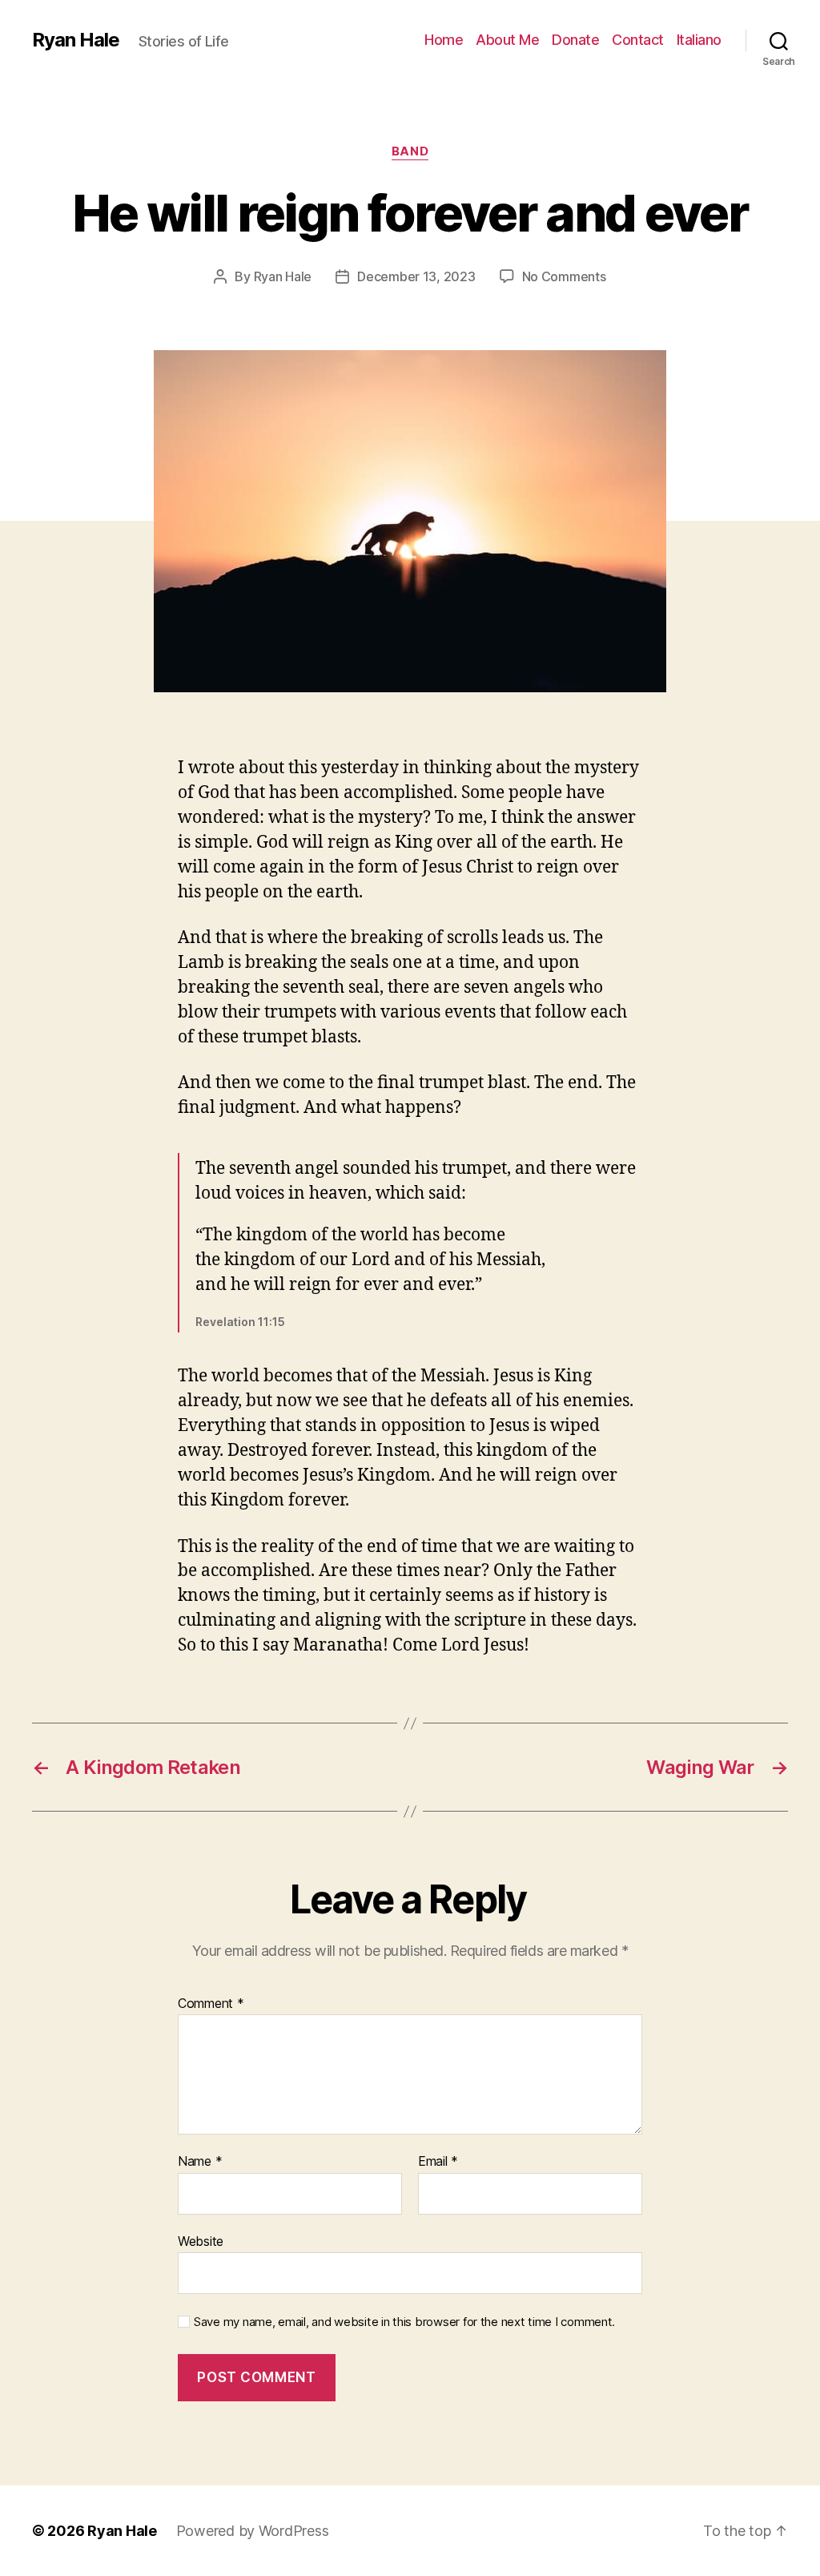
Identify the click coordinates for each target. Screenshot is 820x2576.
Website (201, 2241)
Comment (211, 2004)
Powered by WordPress (253, 2531)
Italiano (699, 40)
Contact (638, 40)
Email (438, 2162)
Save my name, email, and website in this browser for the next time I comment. (404, 2322)
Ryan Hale (76, 40)
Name (200, 2162)
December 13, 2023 (416, 276)
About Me (507, 40)
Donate (575, 40)
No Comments (564, 276)
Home (444, 40)
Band (410, 151)
